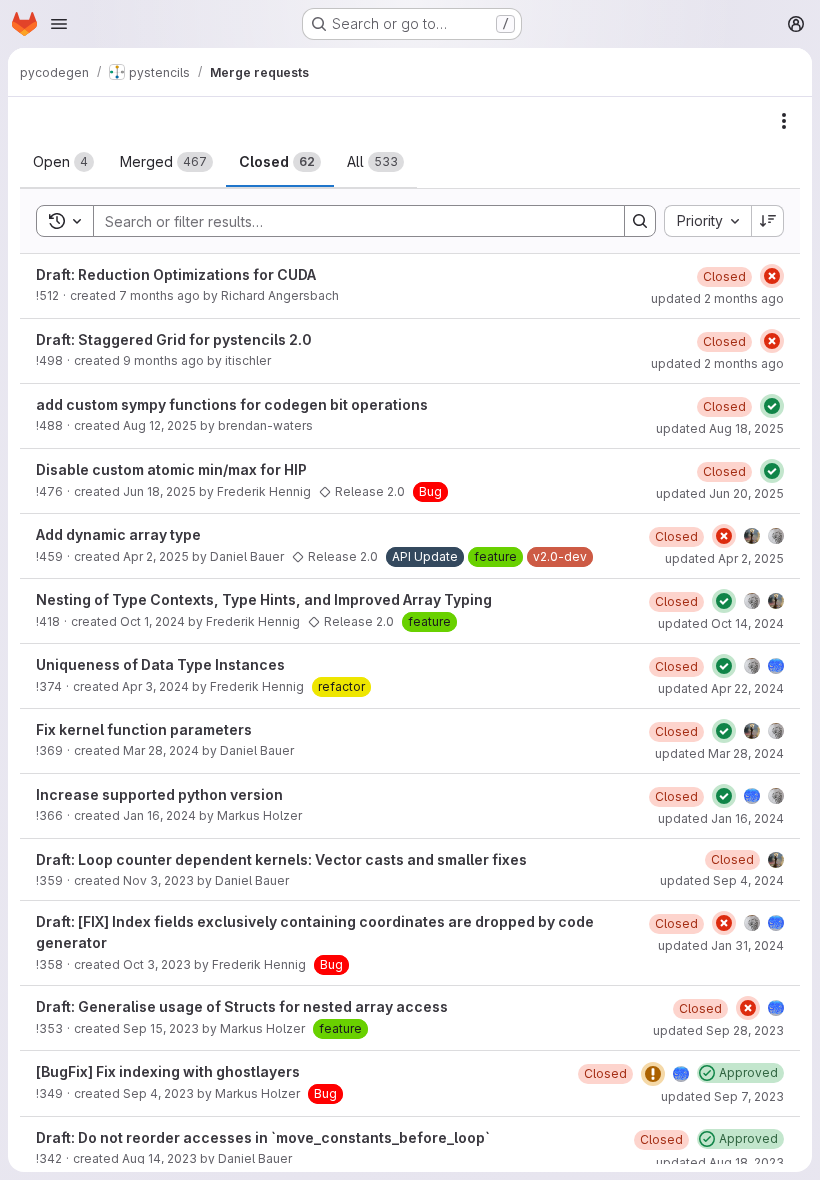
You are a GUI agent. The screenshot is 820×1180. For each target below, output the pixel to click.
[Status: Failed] (772, 276)
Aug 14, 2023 (159, 1158)
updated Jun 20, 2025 (720, 493)
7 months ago (159, 295)
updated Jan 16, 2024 (721, 818)
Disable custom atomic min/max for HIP (171, 469)
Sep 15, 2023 (161, 1028)
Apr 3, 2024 (155, 686)
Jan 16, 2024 (159, 815)
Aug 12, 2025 (160, 425)
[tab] (63, 162)
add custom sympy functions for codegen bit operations (232, 404)
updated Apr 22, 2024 (721, 688)
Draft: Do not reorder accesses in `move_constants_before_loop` (263, 1137)
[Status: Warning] (653, 1074)
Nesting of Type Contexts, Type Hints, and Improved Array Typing (264, 599)
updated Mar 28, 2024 (719, 753)
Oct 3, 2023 (157, 964)
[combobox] (707, 221)
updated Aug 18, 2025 (720, 428)
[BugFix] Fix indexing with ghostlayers (168, 1071)
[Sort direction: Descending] (768, 221)
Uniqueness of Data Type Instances (160, 664)
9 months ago (163, 360)
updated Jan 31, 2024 (721, 945)
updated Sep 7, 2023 (722, 1096)
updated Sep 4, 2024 (722, 880)
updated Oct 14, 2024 (721, 623)
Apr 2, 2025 (156, 556)
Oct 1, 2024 (152, 621)
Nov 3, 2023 (158, 880)
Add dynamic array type (118, 534)
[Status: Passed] (772, 406)
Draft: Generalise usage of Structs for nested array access (242, 1006)
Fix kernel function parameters (144, 729)
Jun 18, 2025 (159, 491)
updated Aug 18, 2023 (720, 1162)
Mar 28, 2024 (161, 750)
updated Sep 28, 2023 (718, 1030)
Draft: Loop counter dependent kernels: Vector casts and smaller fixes (281, 859)
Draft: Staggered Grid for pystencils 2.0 (174, 339)
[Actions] (784, 121)
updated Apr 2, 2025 (724, 558)
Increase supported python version (159, 794)
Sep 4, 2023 (158, 1093)
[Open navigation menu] (59, 24)
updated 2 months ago (717, 298)
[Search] (640, 221)
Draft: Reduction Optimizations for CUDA (176, 274)
